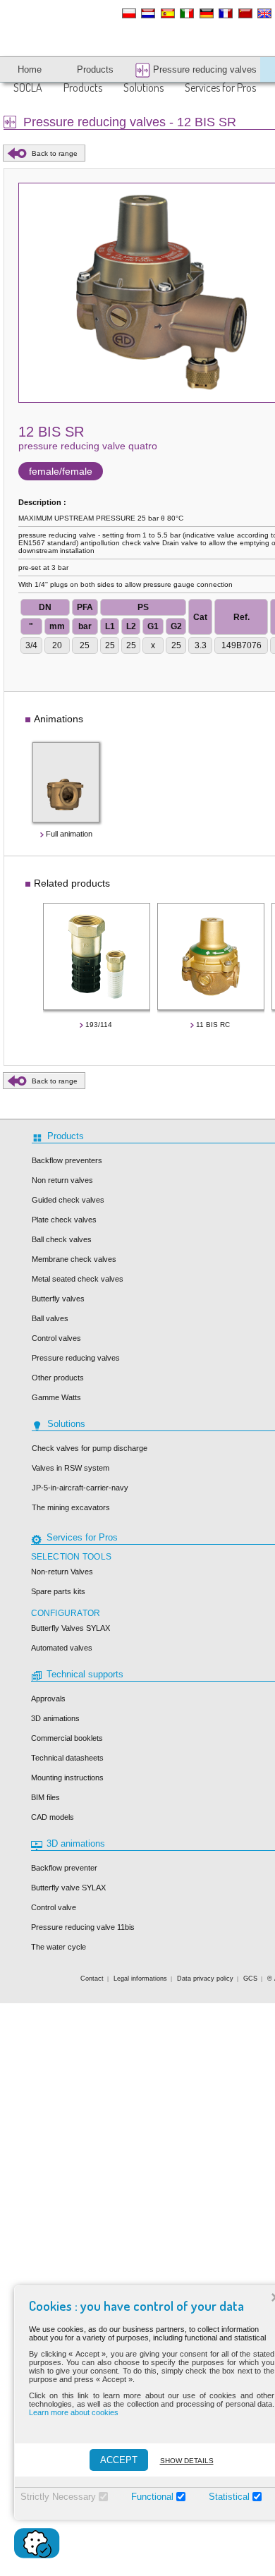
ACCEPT (119, 2460)
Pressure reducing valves (203, 69)
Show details (187, 2461)
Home (30, 69)
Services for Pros (220, 87)
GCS (250, 1979)
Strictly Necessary (58, 2497)
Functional (152, 2497)
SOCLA (28, 87)
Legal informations (140, 1979)
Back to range (55, 153)
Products (83, 87)
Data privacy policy (205, 1979)
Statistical (229, 2497)
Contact (92, 1979)
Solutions (143, 87)
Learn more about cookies (74, 2412)
